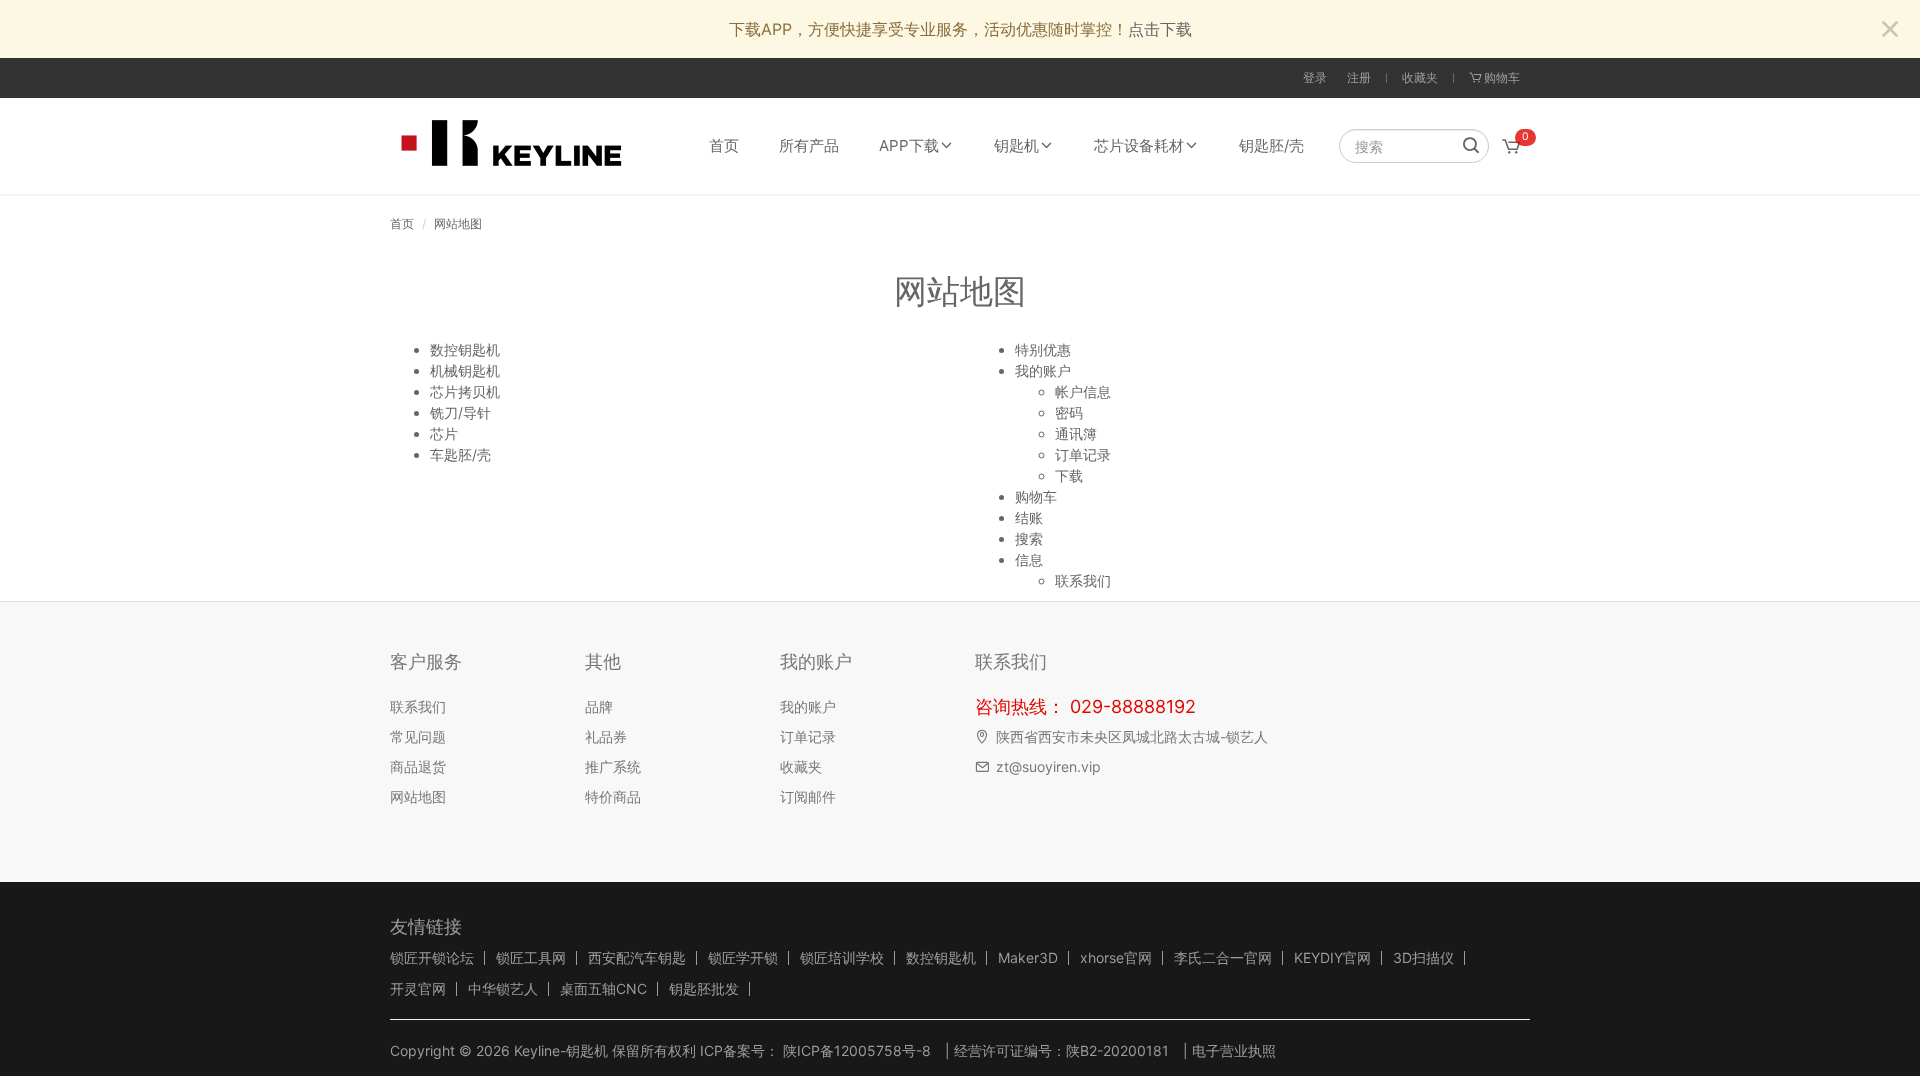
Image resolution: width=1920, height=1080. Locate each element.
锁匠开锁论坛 (432, 958)
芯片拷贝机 (465, 391)
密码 (1069, 412)
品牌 (599, 706)
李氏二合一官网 (1223, 958)
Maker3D (1028, 958)
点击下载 (1160, 29)
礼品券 (606, 736)
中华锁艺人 (503, 989)
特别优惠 (1043, 349)
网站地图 (458, 223)
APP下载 (909, 145)
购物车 (1036, 496)
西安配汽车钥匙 (637, 958)
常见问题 (418, 736)
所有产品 (809, 145)
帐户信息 (1083, 391)
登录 (1315, 77)
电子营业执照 (1234, 1050)
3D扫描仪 (1423, 958)
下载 (1069, 475)
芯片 (444, 433)
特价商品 (613, 796)
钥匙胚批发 (704, 989)
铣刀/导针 (460, 412)
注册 (1359, 77)
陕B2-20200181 (1117, 1050)
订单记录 (1083, 454)
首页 (724, 145)
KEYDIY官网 (1332, 958)
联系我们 (1083, 580)
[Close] (1890, 30)
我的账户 (1043, 370)
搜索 (1029, 538)
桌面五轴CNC (603, 989)
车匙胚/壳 (460, 454)
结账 (1029, 517)
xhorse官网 (1116, 958)
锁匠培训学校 (842, 958)
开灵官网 (418, 989)
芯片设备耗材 (1139, 145)
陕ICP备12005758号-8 (855, 1050)
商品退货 (418, 766)
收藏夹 (1420, 77)
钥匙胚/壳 (1271, 145)
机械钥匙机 (465, 370)
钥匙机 (1016, 145)
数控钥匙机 (465, 349)
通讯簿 (1076, 433)
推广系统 (613, 766)
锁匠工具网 (531, 958)
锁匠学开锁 (743, 958)
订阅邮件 (808, 796)
